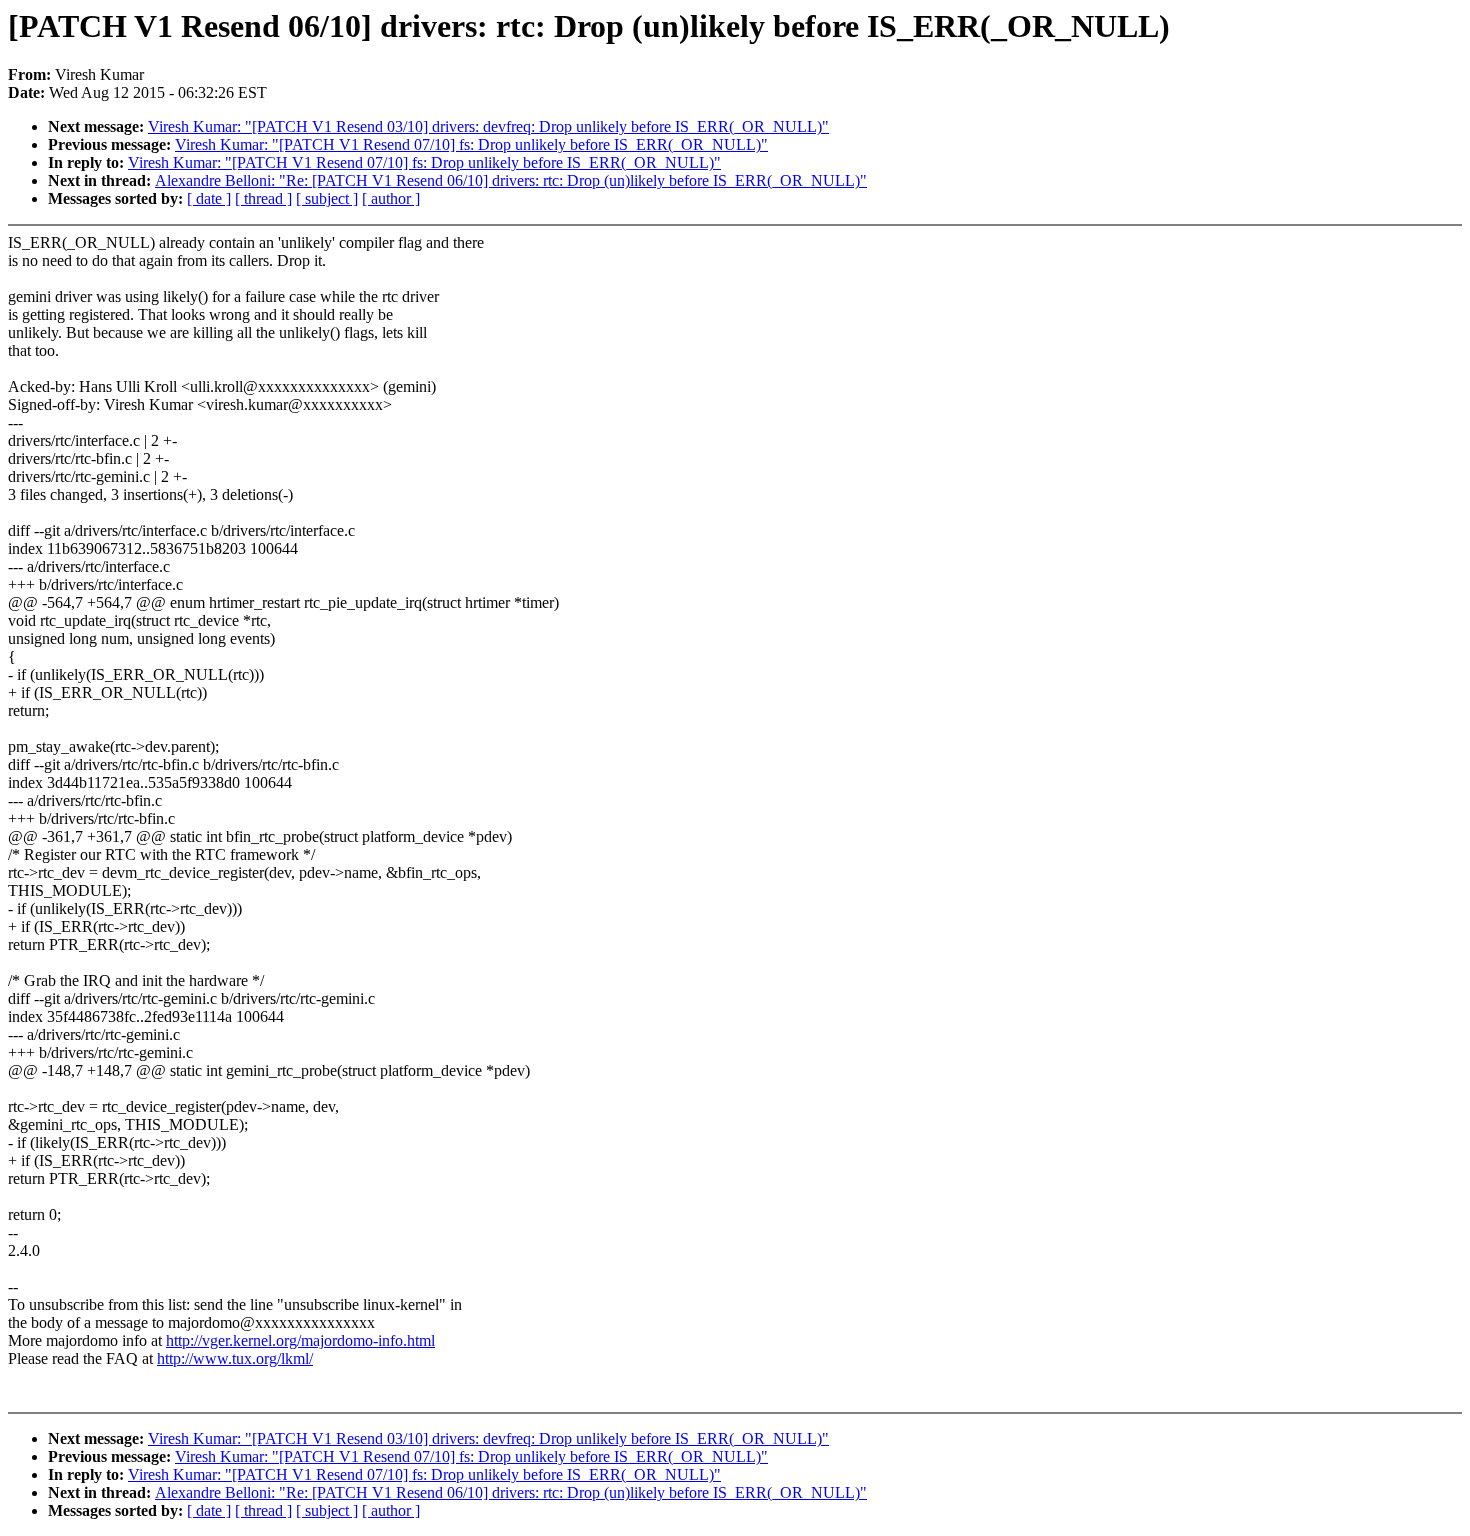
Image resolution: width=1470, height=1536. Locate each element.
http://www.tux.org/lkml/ (235, 1358)
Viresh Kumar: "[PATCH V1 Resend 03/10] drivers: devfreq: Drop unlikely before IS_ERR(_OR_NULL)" (488, 126)
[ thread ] (263, 198)
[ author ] (391, 198)
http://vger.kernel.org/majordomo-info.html (300, 1340)
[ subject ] (327, 198)
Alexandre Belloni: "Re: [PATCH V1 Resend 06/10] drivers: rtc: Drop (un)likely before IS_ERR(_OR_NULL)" (511, 180)
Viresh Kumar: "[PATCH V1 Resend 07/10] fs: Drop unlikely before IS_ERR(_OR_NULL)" (471, 144)
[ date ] (209, 198)
